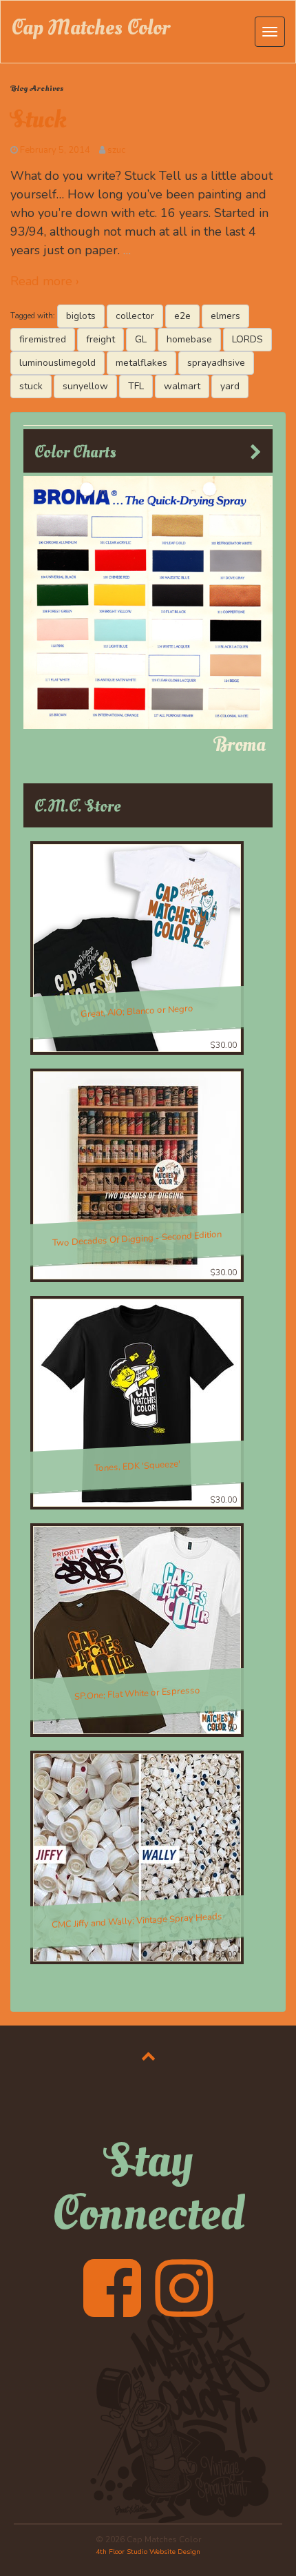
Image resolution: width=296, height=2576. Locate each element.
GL (141, 339)
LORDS (247, 339)
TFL (136, 386)
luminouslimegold (57, 363)
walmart (182, 386)
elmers (225, 316)
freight (101, 339)
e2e (182, 316)
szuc (116, 150)
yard (230, 386)
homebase (189, 339)
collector (135, 316)
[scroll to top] (148, 2056)
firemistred (43, 339)
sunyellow (85, 386)
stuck (31, 386)
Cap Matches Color (91, 28)
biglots (81, 316)
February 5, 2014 (55, 150)
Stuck (39, 120)
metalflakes (141, 363)
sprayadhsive (216, 363)
